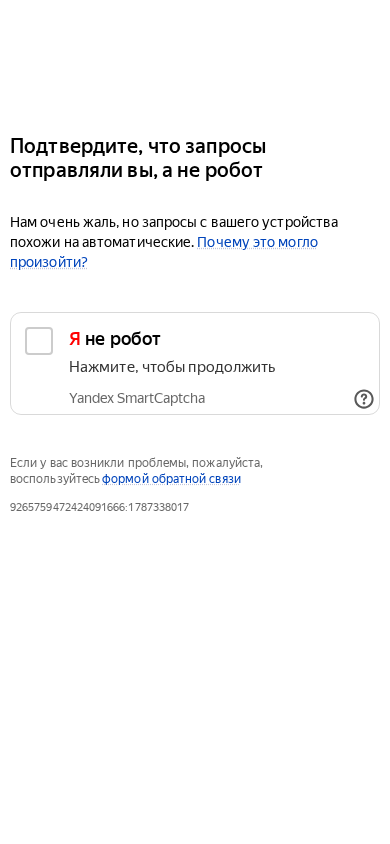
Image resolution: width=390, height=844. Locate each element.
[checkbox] (195, 363)
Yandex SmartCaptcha (137, 398)
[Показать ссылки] (364, 399)
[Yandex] (195, 58)
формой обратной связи (171, 479)
